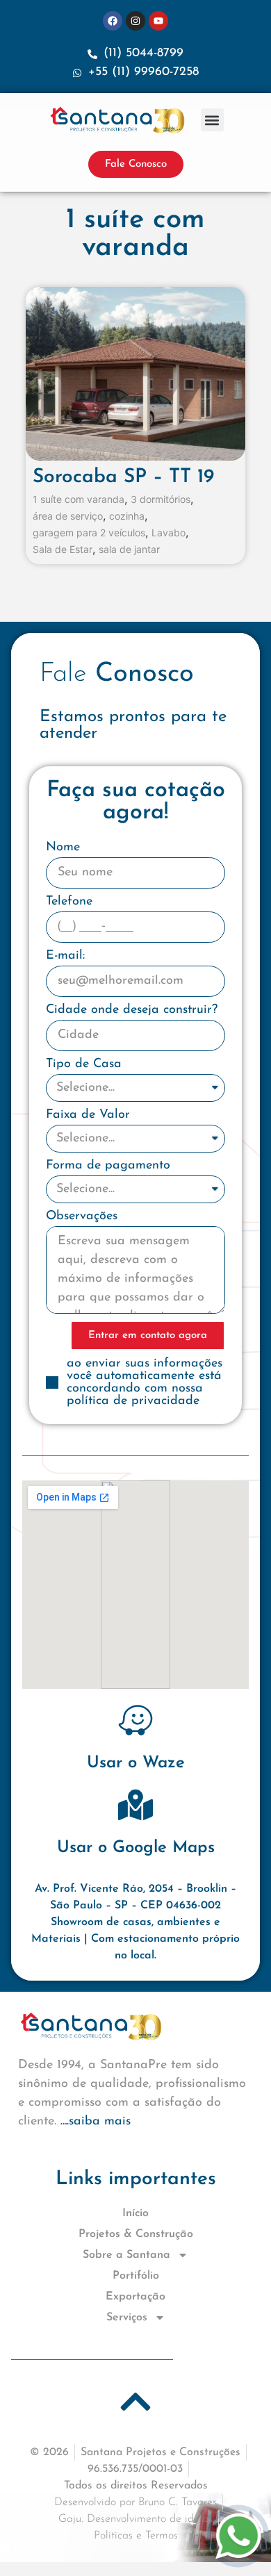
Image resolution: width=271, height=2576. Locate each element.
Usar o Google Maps (136, 1848)
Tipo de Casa (84, 1064)
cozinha (127, 516)
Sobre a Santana (126, 2255)
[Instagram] (135, 21)
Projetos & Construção (136, 2234)
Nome (63, 848)
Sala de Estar (63, 550)
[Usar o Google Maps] (135, 1805)
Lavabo (169, 533)
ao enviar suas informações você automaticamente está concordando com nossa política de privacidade (145, 1382)
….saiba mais (96, 2122)
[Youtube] (158, 21)
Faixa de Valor (88, 1115)
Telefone (69, 902)
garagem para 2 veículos (89, 533)
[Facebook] (113, 21)
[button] (212, 120)
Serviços (127, 2318)
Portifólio (136, 2276)
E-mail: (65, 956)
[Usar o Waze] (135, 1720)
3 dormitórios (161, 499)
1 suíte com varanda (79, 499)
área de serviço (68, 516)
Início (135, 2213)
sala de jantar (129, 550)
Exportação (135, 2297)
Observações (82, 1216)
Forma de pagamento (108, 1166)
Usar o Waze (136, 1763)
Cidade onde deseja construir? (132, 1010)
